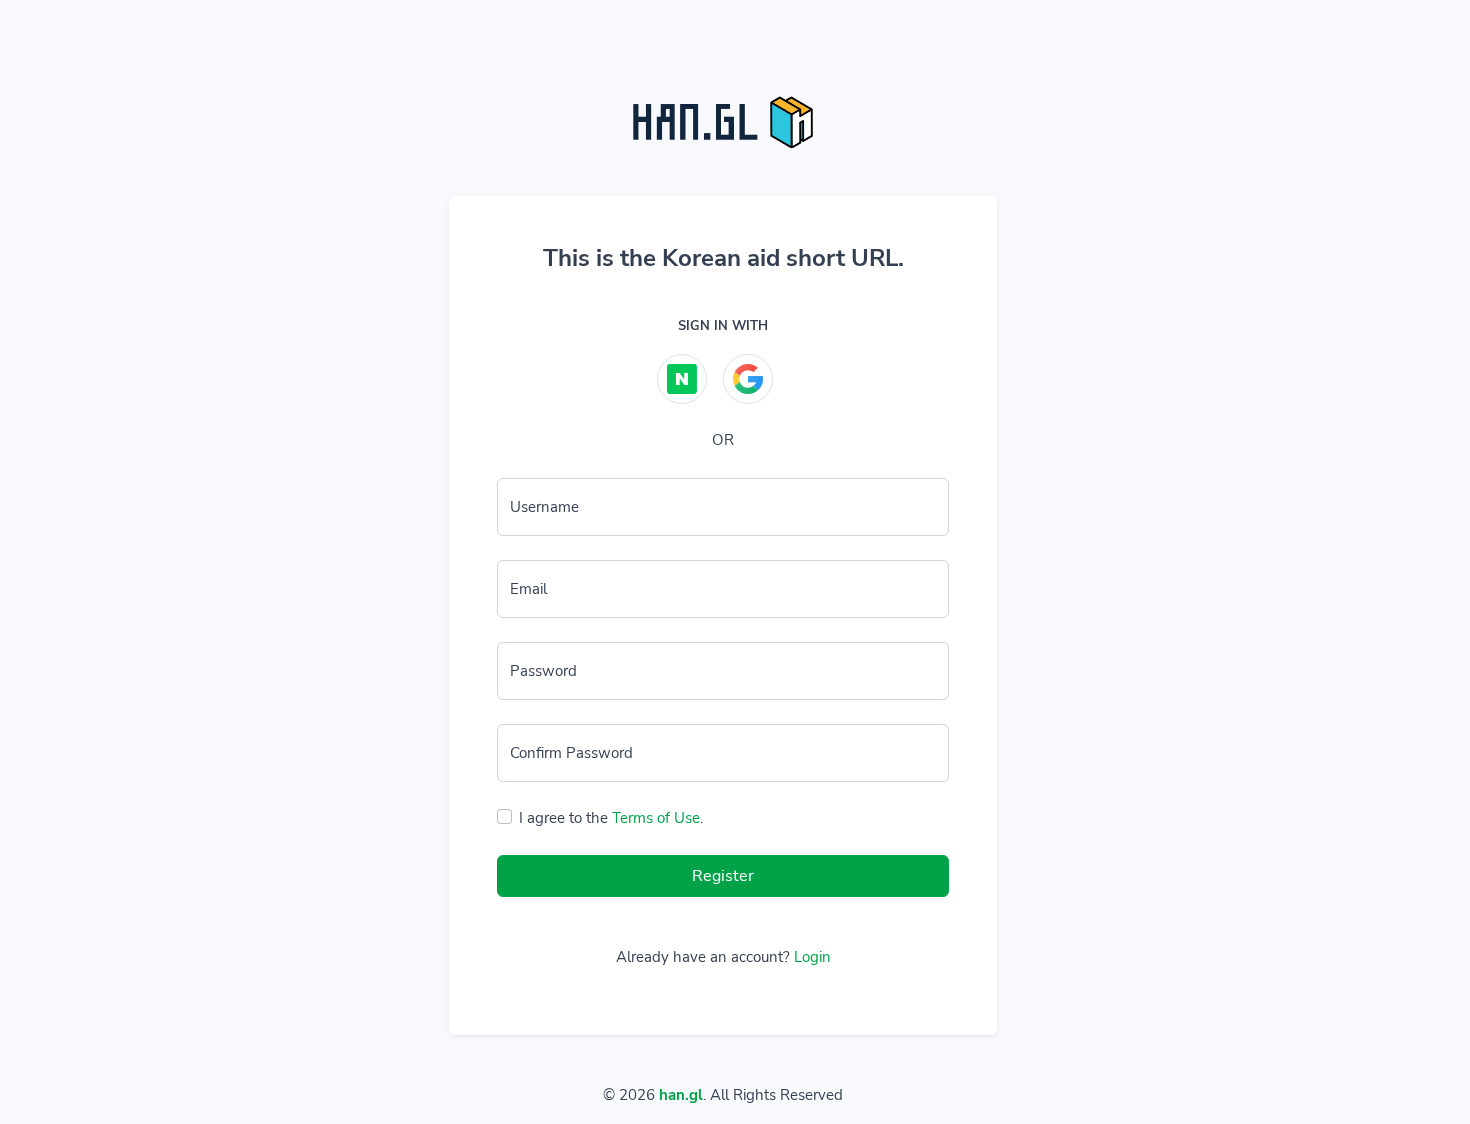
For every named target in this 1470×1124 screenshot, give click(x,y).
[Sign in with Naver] (682, 379)
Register (723, 876)
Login (812, 957)
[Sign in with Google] (748, 379)
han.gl (681, 1095)
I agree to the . (611, 818)
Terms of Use (656, 818)
